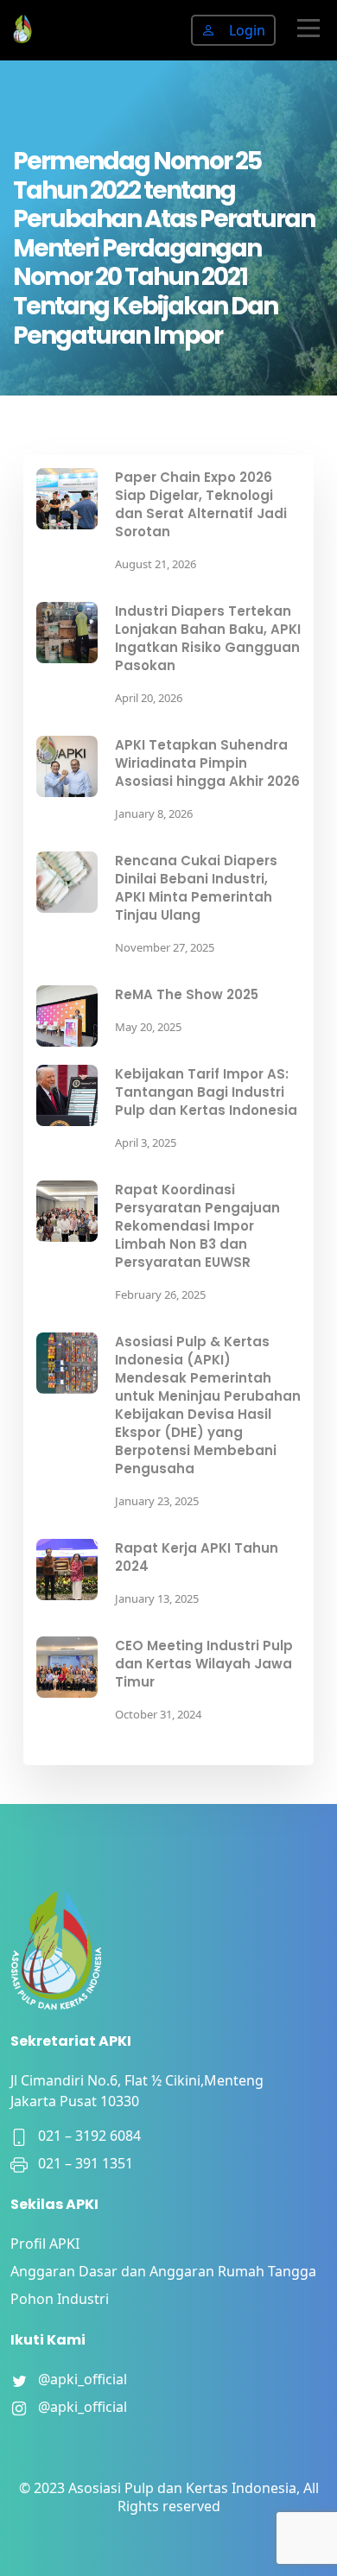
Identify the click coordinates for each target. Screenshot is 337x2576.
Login (247, 30)
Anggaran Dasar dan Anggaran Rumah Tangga (163, 2271)
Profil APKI (45, 2244)
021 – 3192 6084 (84, 2136)
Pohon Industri (60, 2299)
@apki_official (77, 2379)
